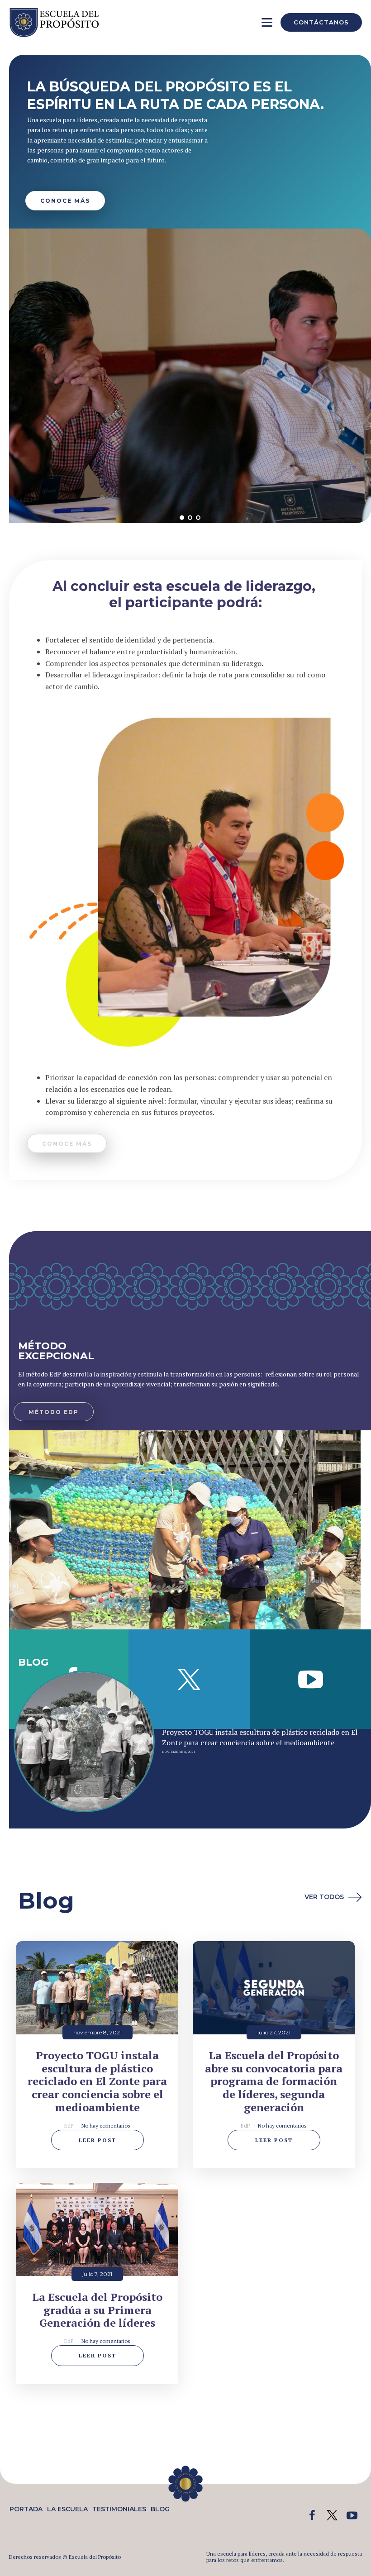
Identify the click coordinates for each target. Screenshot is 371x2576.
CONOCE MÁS (65, 201)
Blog (160, 2509)
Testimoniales (119, 2509)
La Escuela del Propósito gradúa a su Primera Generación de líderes (97, 2310)
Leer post (98, 2140)
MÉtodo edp (54, 1412)
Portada (26, 2509)
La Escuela (67, 2509)
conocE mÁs (67, 1144)
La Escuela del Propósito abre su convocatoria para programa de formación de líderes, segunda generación (274, 2081)
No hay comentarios (106, 2126)
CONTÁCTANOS (321, 22)
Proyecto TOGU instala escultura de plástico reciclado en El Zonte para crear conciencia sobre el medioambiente (260, 1737)
